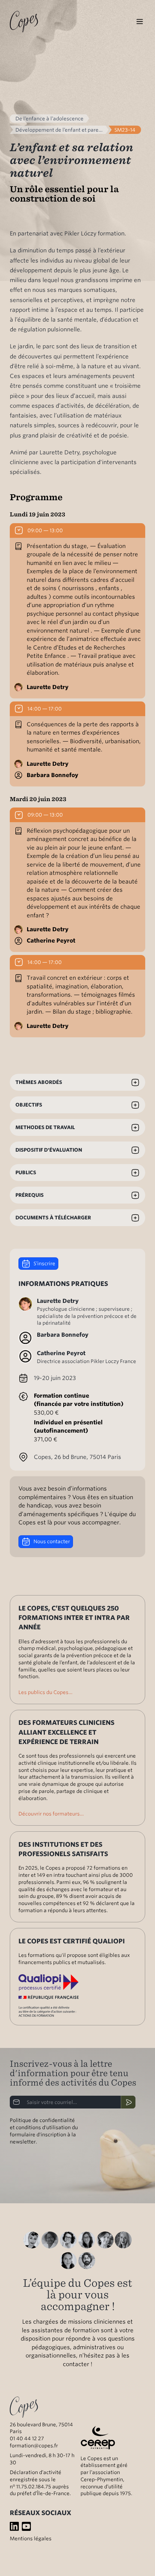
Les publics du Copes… (46, 1692)
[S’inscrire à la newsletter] (128, 2102)
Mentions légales (31, 2538)
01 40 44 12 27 (27, 2438)
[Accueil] (24, 21)
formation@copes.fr (34, 2445)
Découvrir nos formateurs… (51, 1814)
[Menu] (140, 22)
